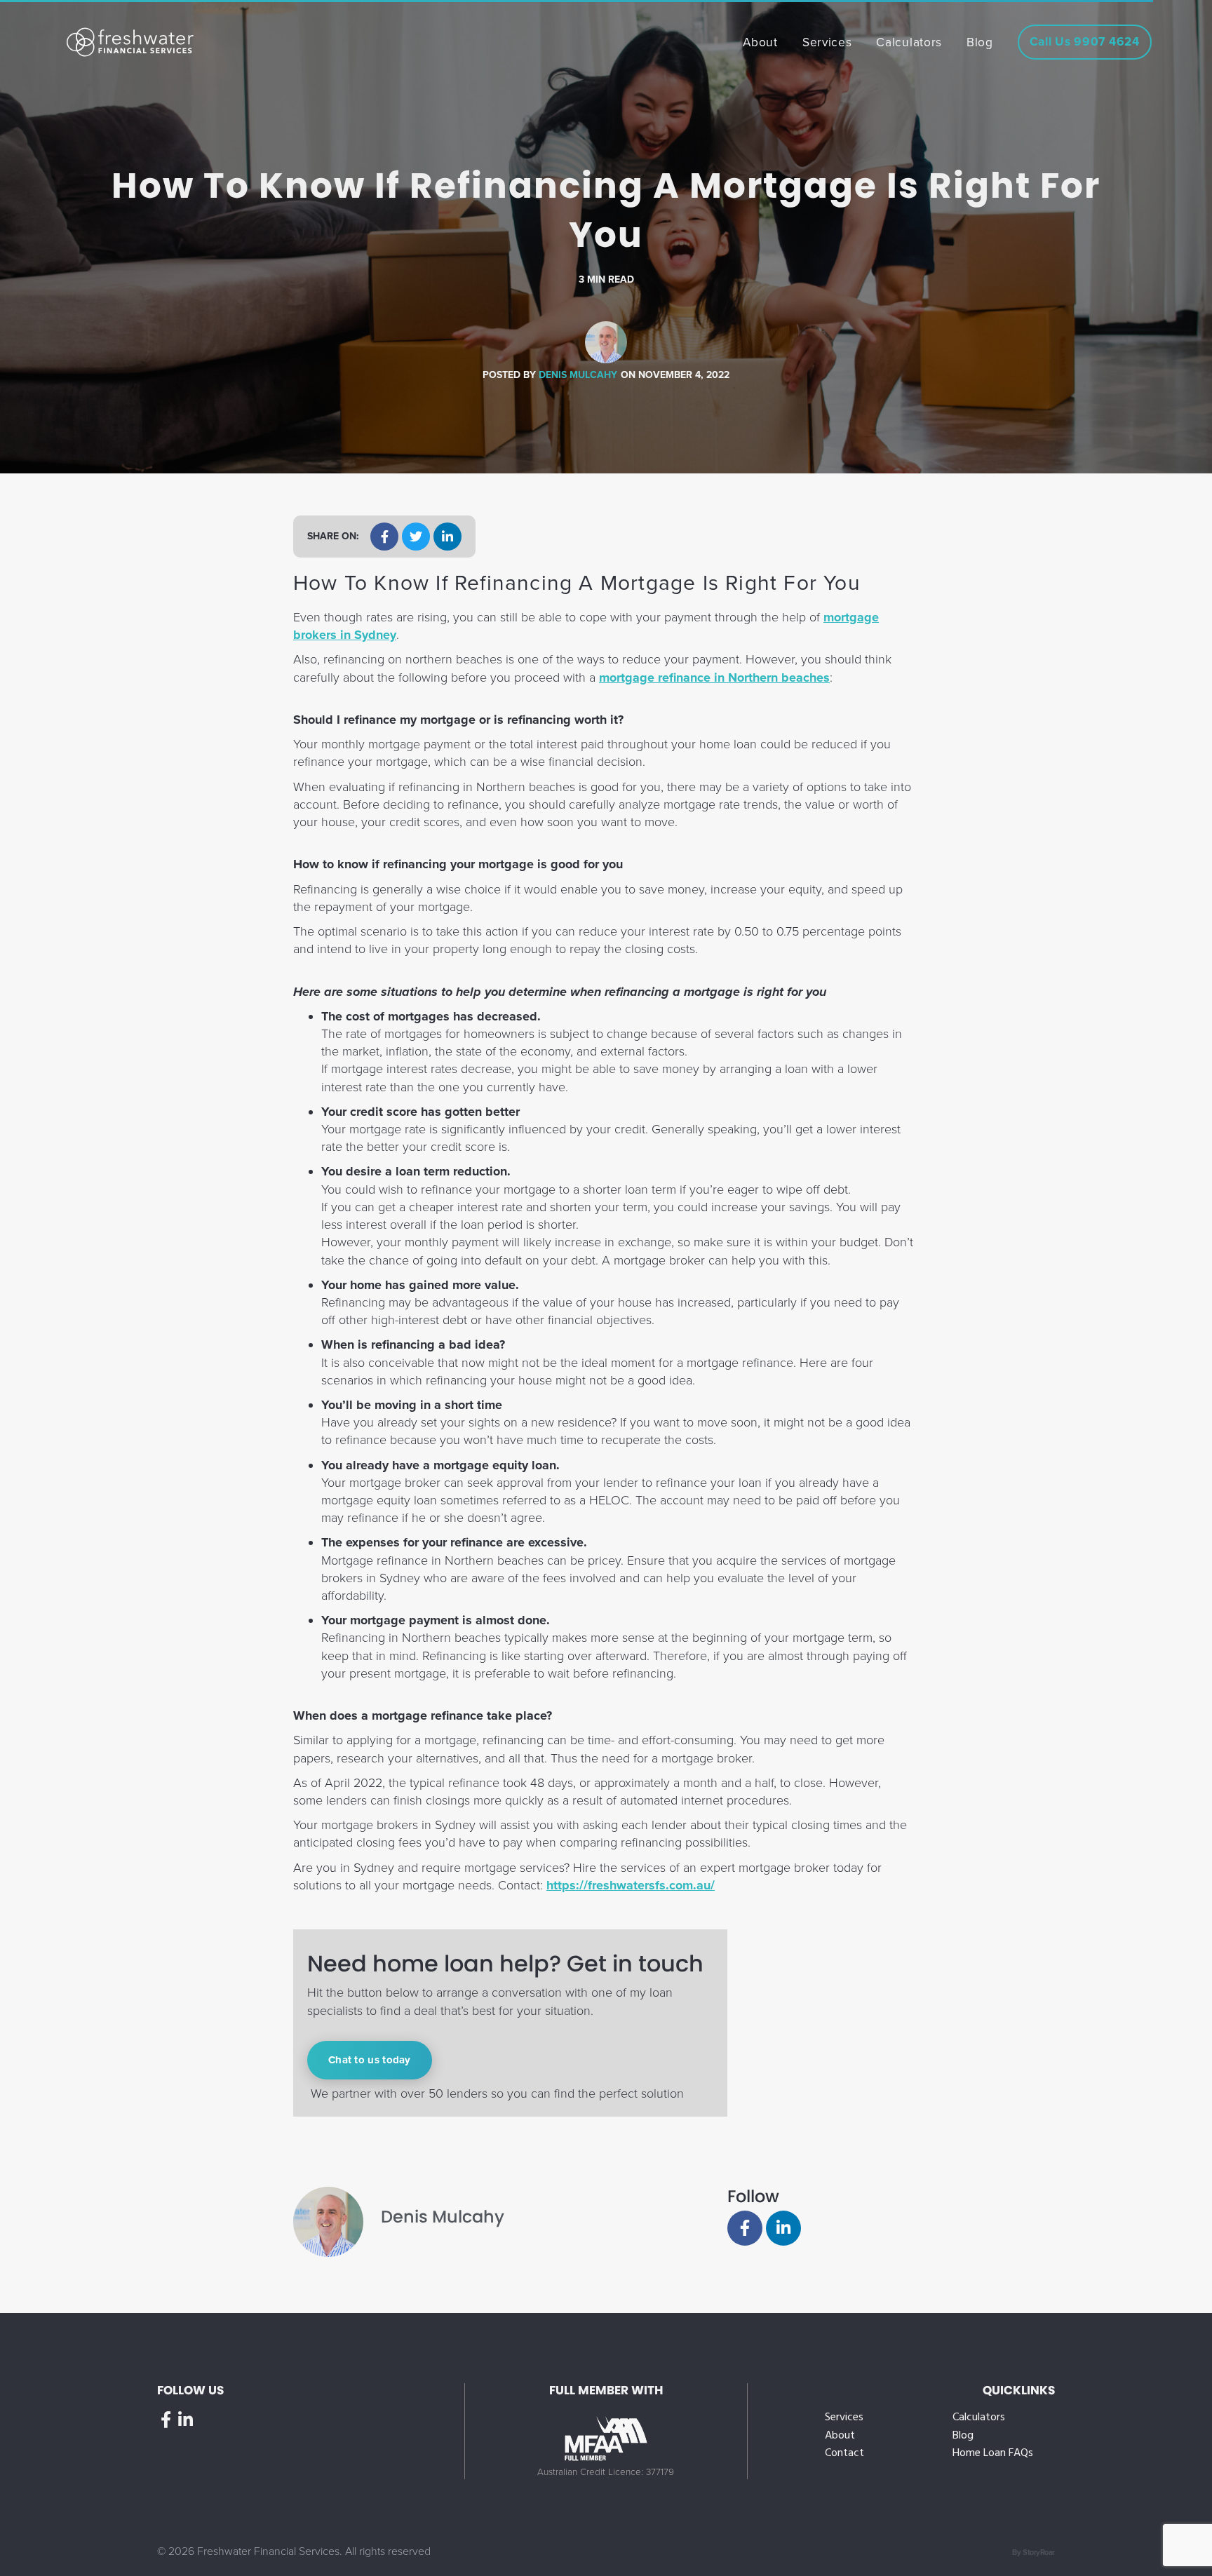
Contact (844, 2454)
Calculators (979, 2418)
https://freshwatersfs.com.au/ (631, 1885)
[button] (384, 537)
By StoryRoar (1033, 2553)
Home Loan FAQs (993, 2454)
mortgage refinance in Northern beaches (714, 677)
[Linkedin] (783, 2228)
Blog (963, 2436)
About (840, 2436)
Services (844, 2418)
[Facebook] (745, 2228)
